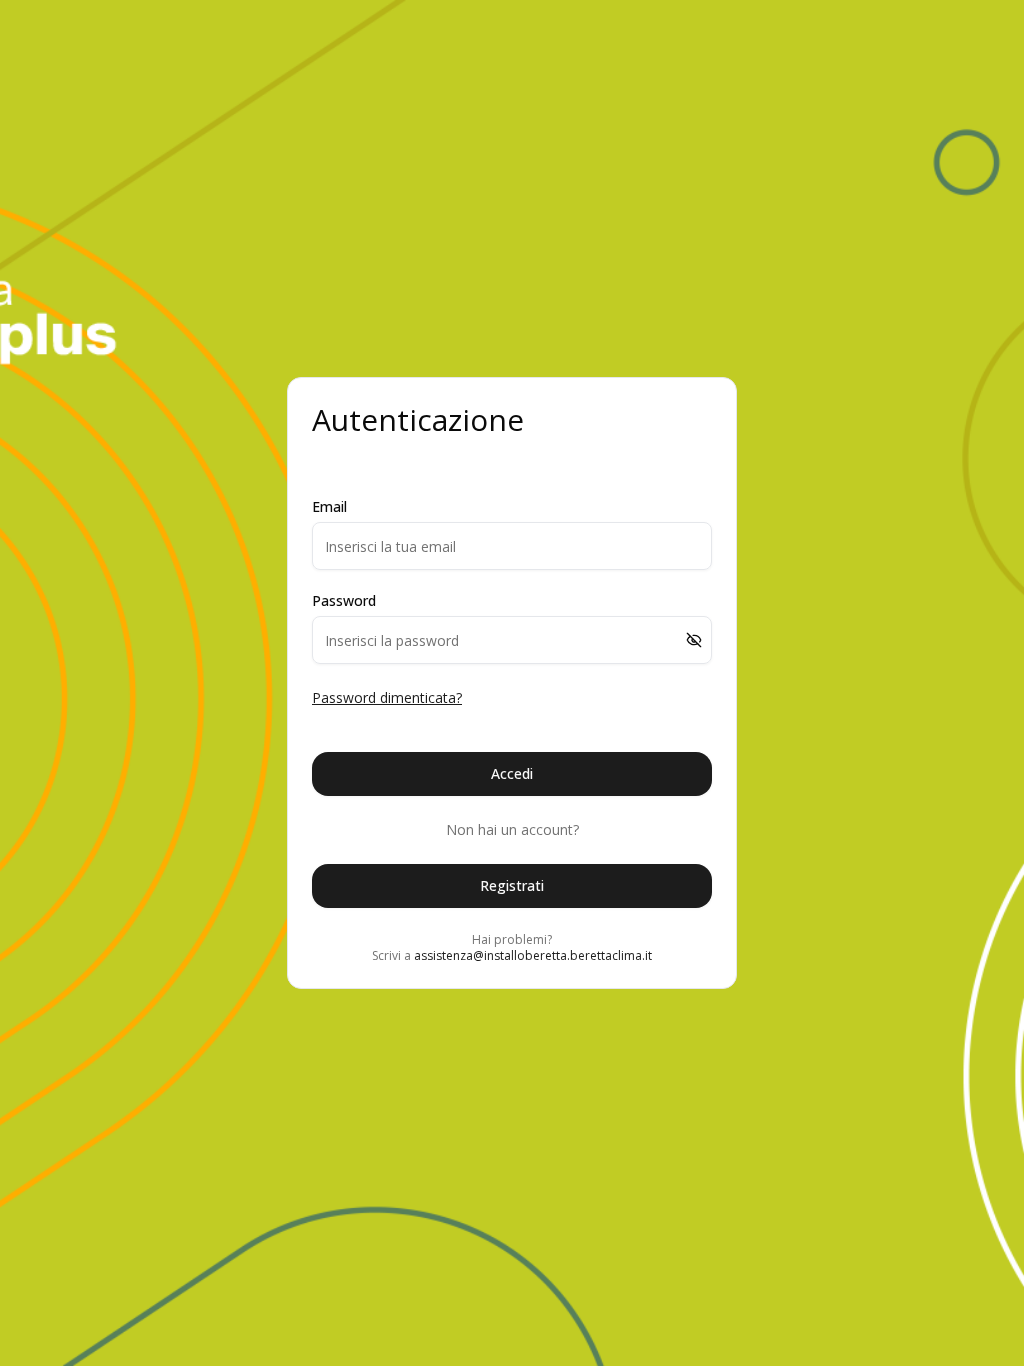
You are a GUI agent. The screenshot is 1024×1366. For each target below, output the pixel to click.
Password (344, 601)
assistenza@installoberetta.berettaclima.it (533, 955)
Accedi (512, 773)
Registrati (512, 885)
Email (329, 507)
